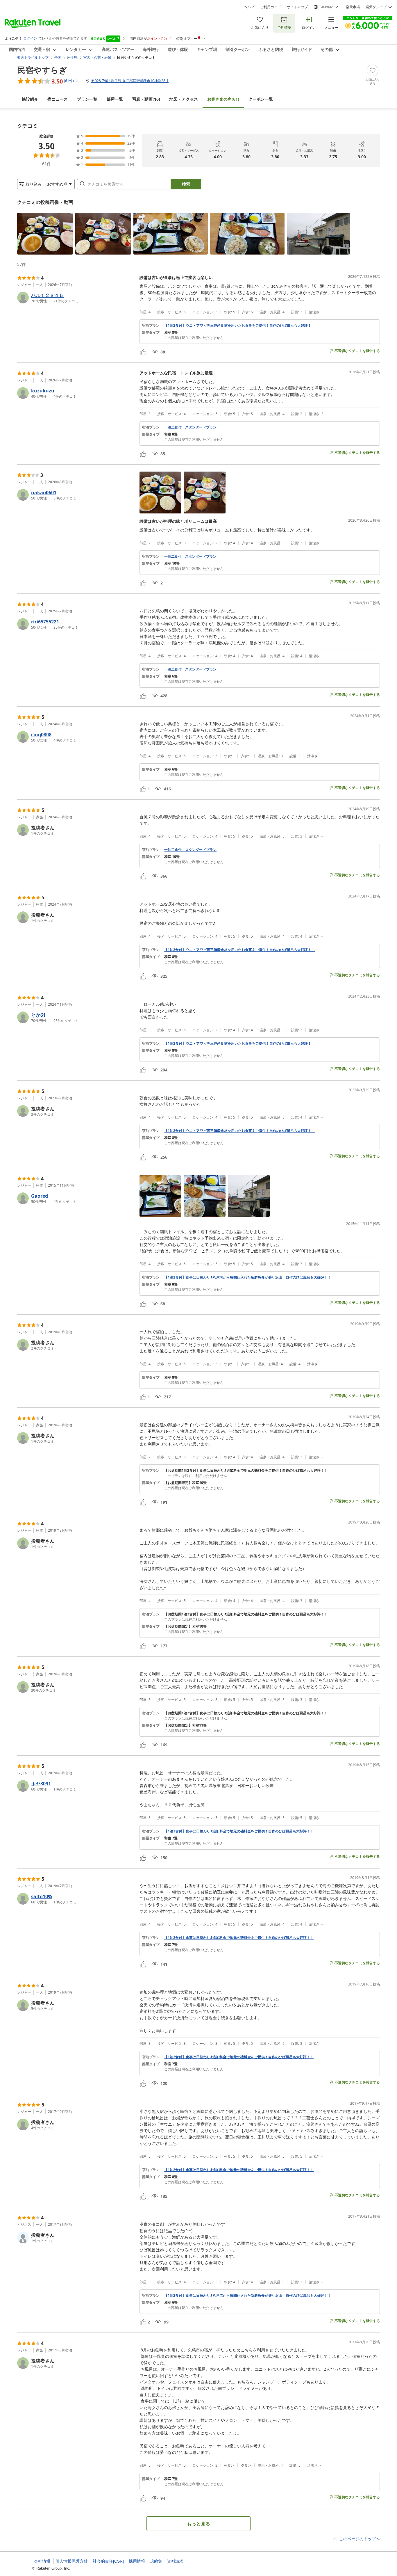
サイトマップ (297, 7)
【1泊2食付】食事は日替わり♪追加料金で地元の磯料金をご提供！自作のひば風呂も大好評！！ (239, 1831)
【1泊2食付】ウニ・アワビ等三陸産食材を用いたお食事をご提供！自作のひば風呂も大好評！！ (239, 326)
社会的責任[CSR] (108, 2561)
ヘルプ (249, 7)
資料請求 (175, 2561)
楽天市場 (353, 7)
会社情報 (42, 2561)
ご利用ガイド (271, 7)
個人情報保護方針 (71, 2561)
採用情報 (137, 2561)
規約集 (156, 2561)
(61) (223, 99)
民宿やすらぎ (42, 70)
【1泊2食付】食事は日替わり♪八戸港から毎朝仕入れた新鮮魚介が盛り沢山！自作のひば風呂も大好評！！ (248, 1277)
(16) (146, 99)
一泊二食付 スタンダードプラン (190, 427)
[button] (45, 234)
